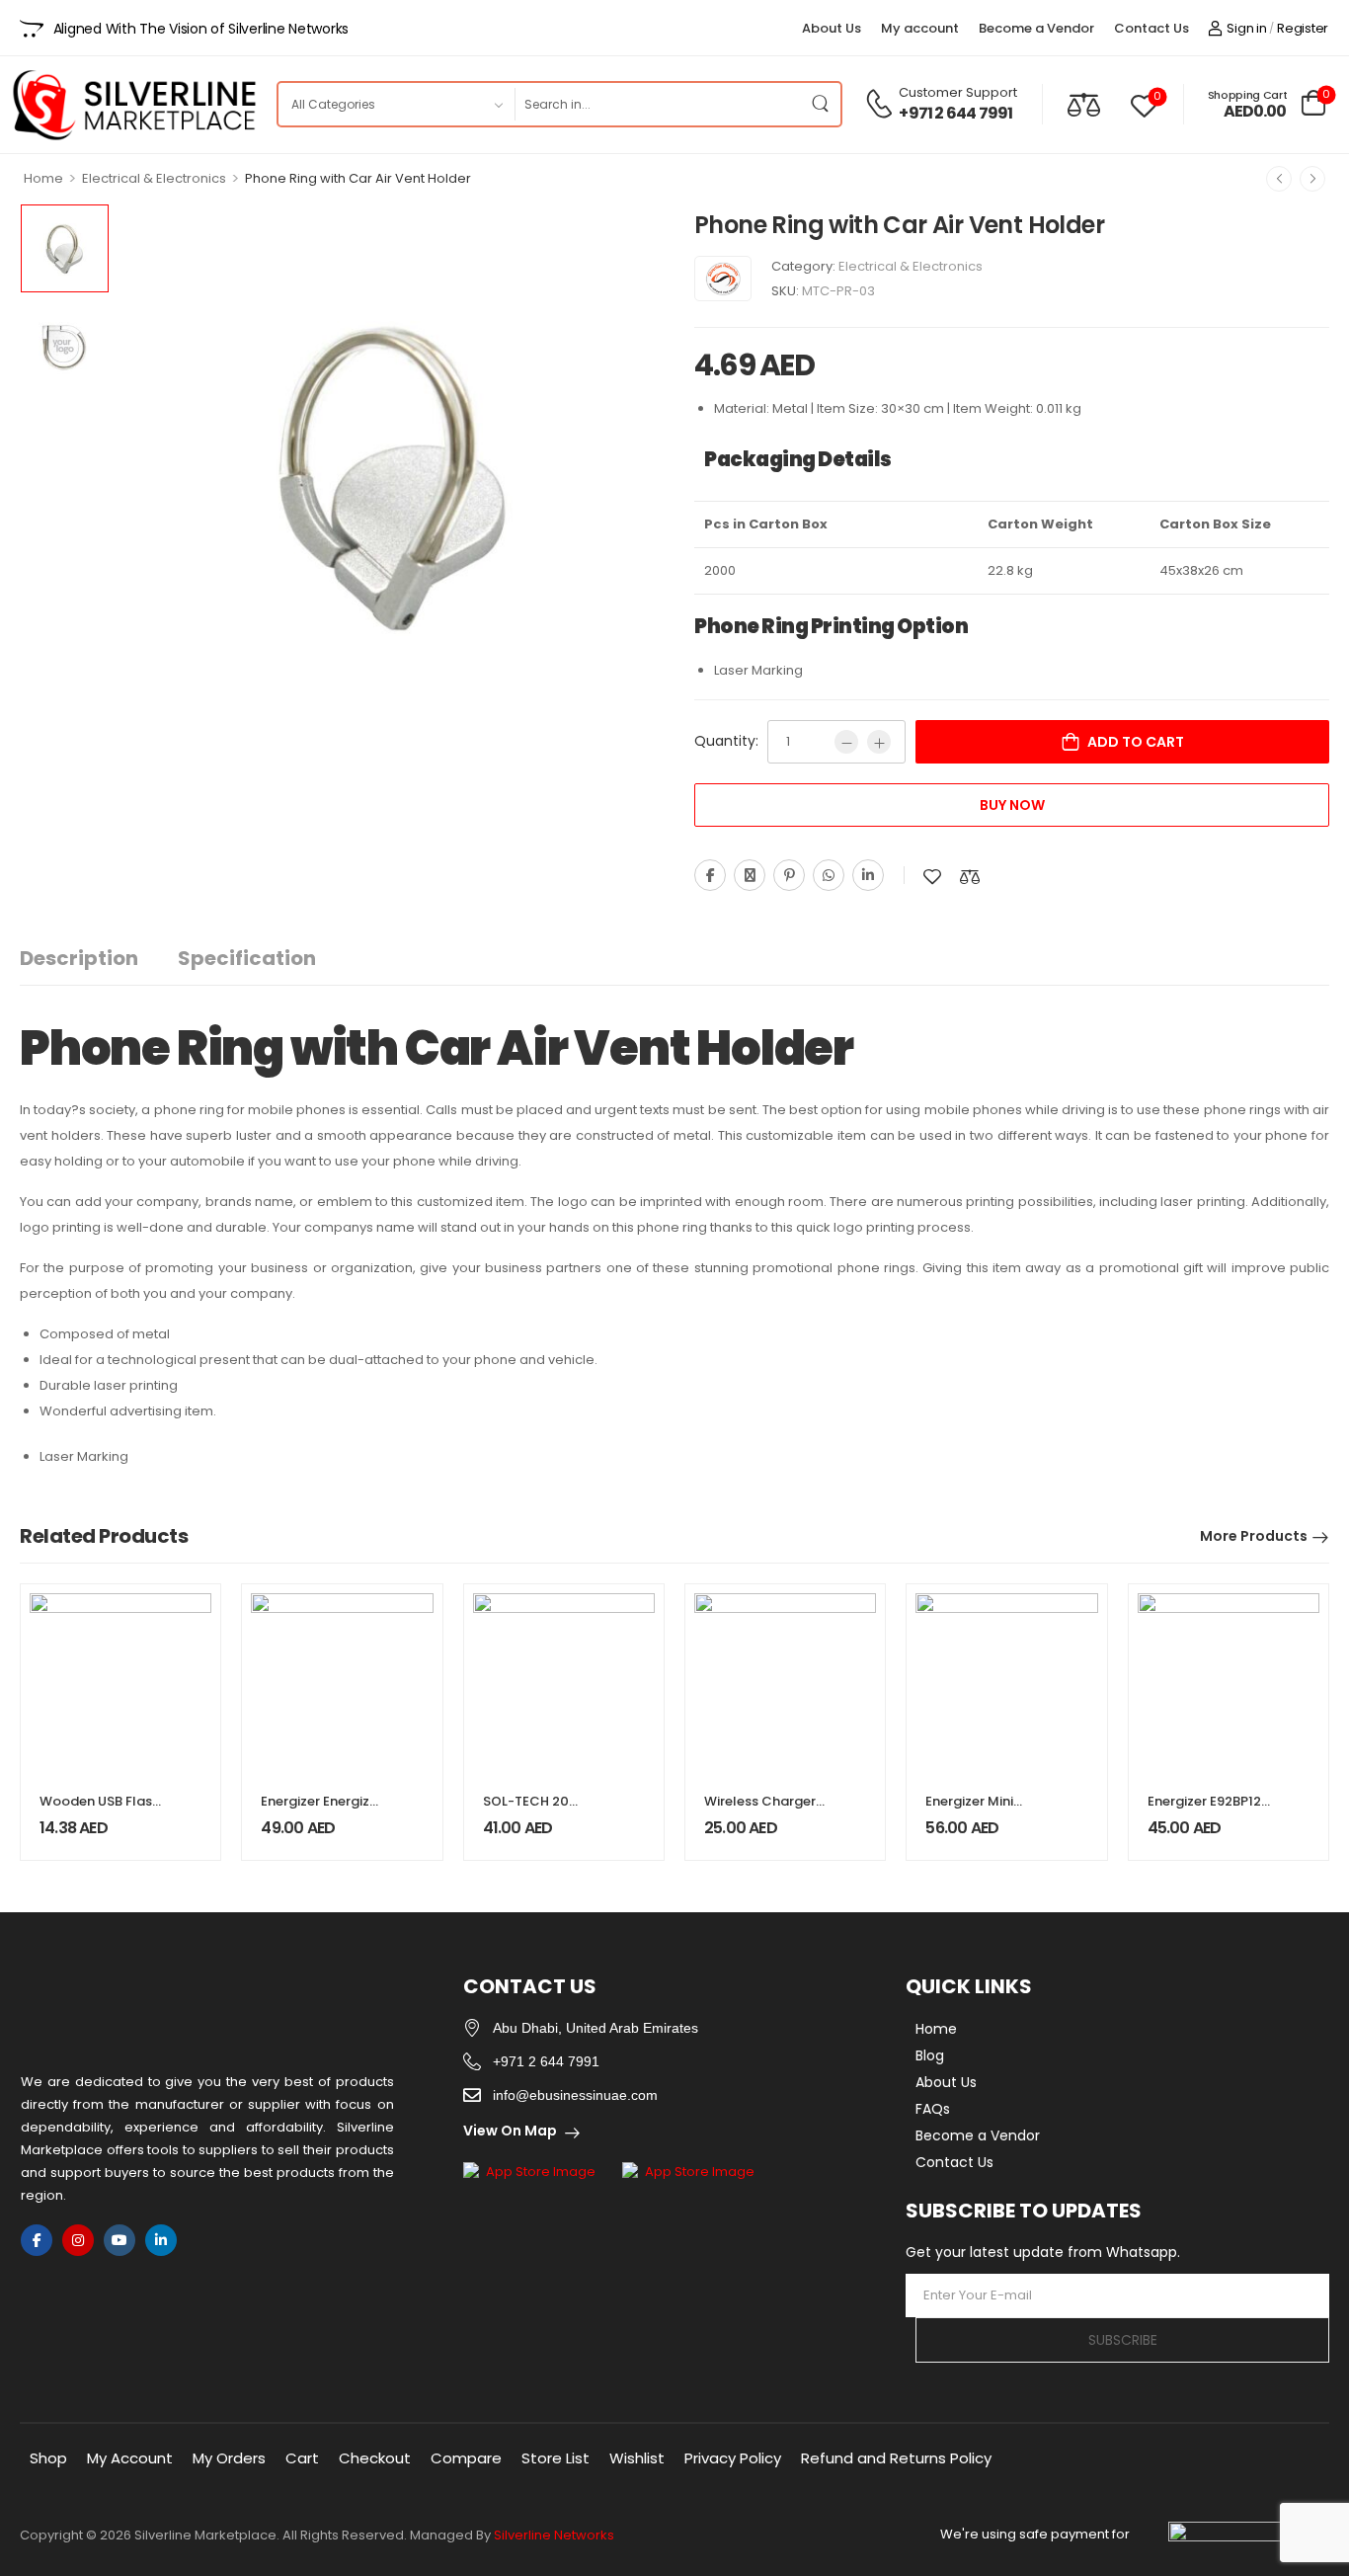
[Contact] (882, 104)
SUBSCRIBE (1123, 2340)
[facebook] (37, 2240)
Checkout (375, 2458)
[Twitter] (750, 875)
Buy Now (1012, 805)
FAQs (933, 2109)
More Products (1254, 1536)
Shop (48, 2458)
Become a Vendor (1036, 28)
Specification (247, 958)
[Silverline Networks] (723, 279)
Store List (555, 2458)
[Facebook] (710, 875)
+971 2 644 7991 (955, 114)
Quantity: (726, 741)
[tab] (99, 959)
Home (43, 178)
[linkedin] (161, 2240)
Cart (302, 2458)
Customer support (958, 92)
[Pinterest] (789, 875)
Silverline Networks (554, 2535)
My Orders (229, 2458)
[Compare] (1084, 104)
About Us (832, 28)
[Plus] (879, 742)
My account (920, 28)
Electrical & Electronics (154, 178)
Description (79, 958)
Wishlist (637, 2458)
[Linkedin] (868, 875)
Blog (930, 2055)
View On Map (510, 2131)
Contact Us (1151, 28)
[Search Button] (821, 104)
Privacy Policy (733, 2458)
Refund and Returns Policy (896, 2458)
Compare (466, 2458)
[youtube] (119, 2240)
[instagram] (78, 2240)
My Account (130, 2458)
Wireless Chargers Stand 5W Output (763, 1810)
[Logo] (133, 105)
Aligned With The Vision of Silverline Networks (201, 29)
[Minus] (846, 742)
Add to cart (1136, 742)
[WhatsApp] (829, 875)
